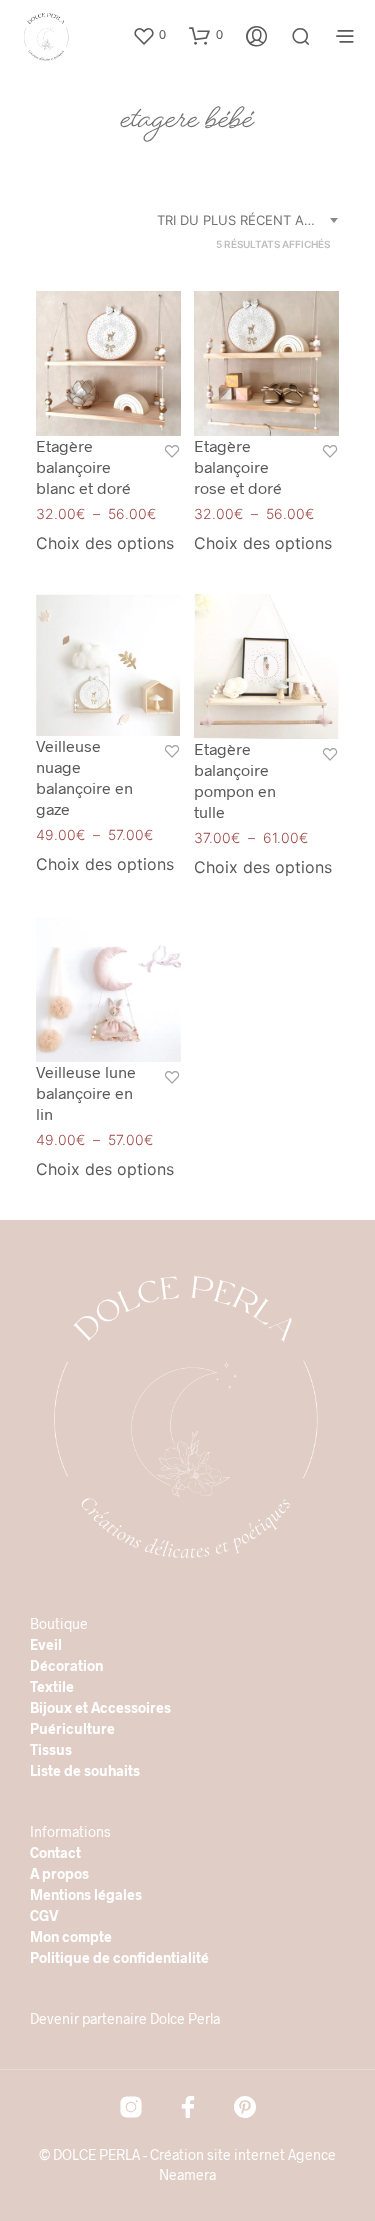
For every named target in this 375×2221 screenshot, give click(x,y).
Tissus (51, 1749)
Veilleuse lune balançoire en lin (86, 1092)
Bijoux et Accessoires (100, 1707)
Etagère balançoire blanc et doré (83, 466)
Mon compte (71, 1936)
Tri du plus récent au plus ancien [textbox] (251, 220)
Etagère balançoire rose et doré (238, 466)
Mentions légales (86, 1894)
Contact (55, 1852)
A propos (59, 1873)
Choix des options (105, 543)
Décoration (66, 1665)
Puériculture (72, 1728)
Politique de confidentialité (119, 1957)
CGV (44, 1915)
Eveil (46, 1644)
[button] (149, 35)
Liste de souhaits (85, 1770)
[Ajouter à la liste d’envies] (172, 453)
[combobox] (251, 220)
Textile (52, 1686)
